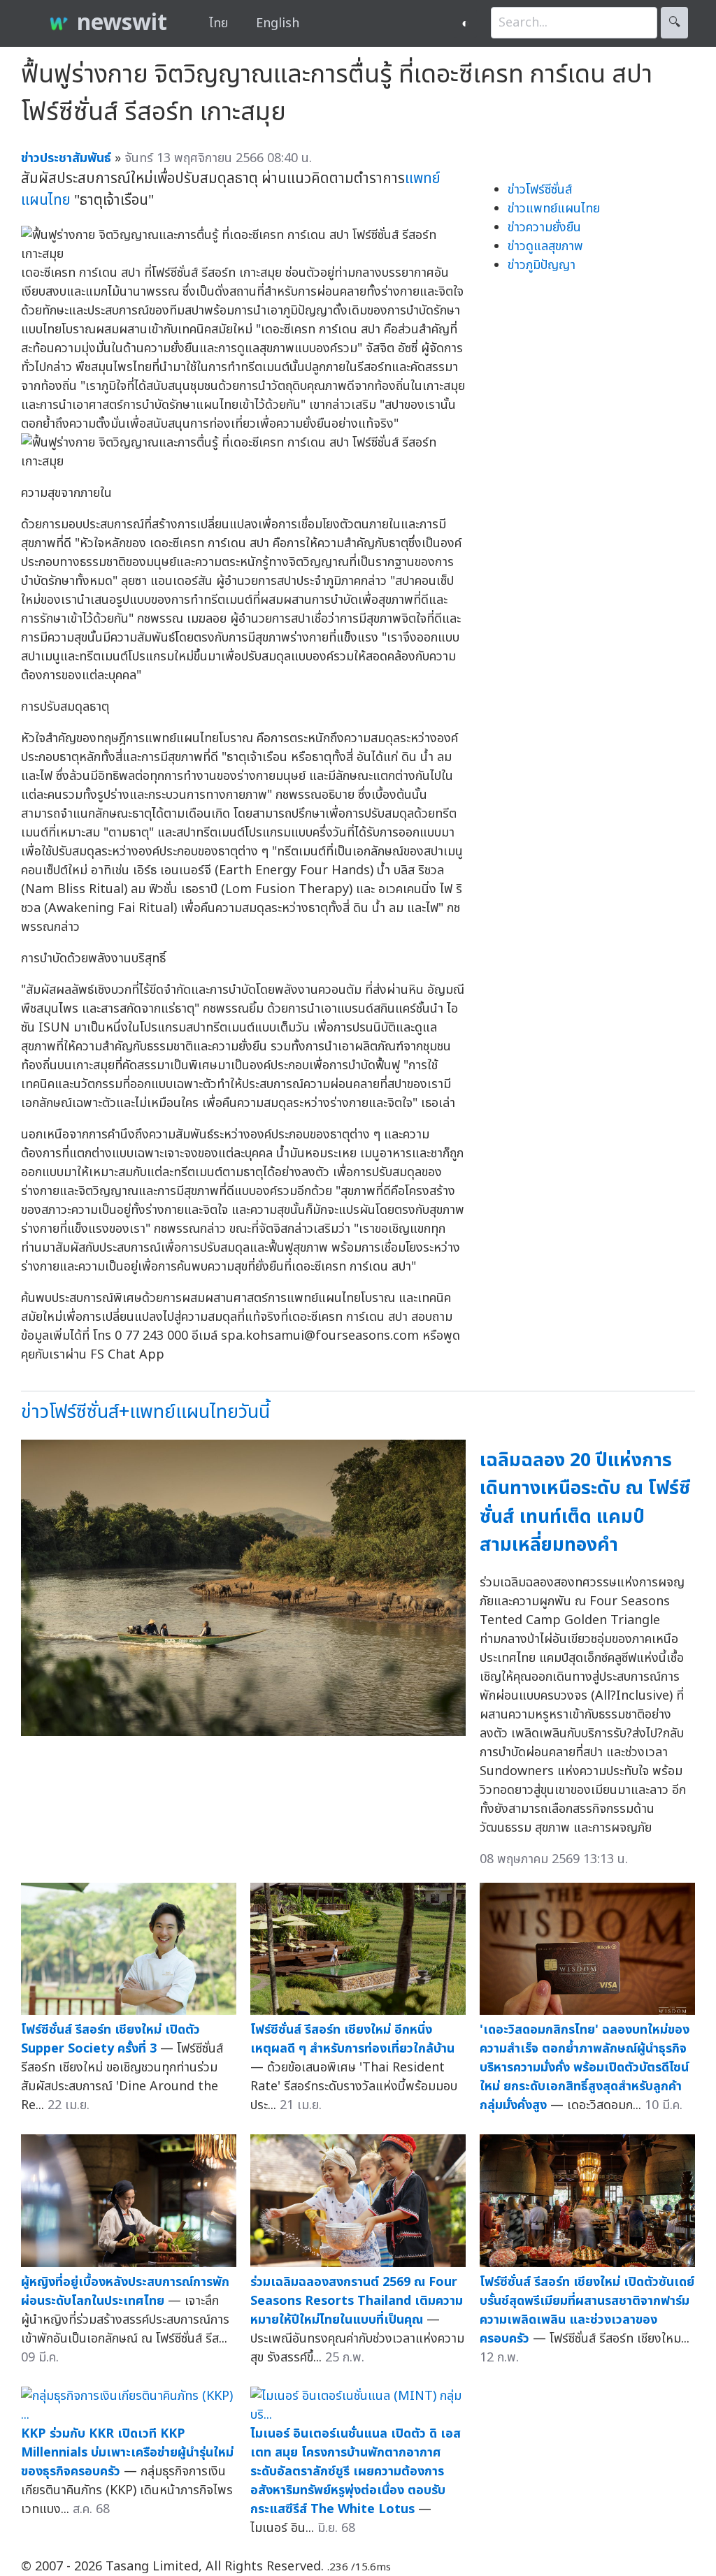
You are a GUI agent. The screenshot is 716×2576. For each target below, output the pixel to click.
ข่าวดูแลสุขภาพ (545, 246)
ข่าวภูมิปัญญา (542, 265)
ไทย (219, 23)
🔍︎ (674, 23)
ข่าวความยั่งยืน (544, 227)
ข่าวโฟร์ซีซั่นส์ (540, 190)
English (278, 23)
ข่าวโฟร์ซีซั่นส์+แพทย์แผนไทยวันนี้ (145, 1412)
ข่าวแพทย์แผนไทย (554, 209)
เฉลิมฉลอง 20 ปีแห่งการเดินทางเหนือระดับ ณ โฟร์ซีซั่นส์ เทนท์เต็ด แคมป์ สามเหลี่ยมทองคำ (585, 1503)
